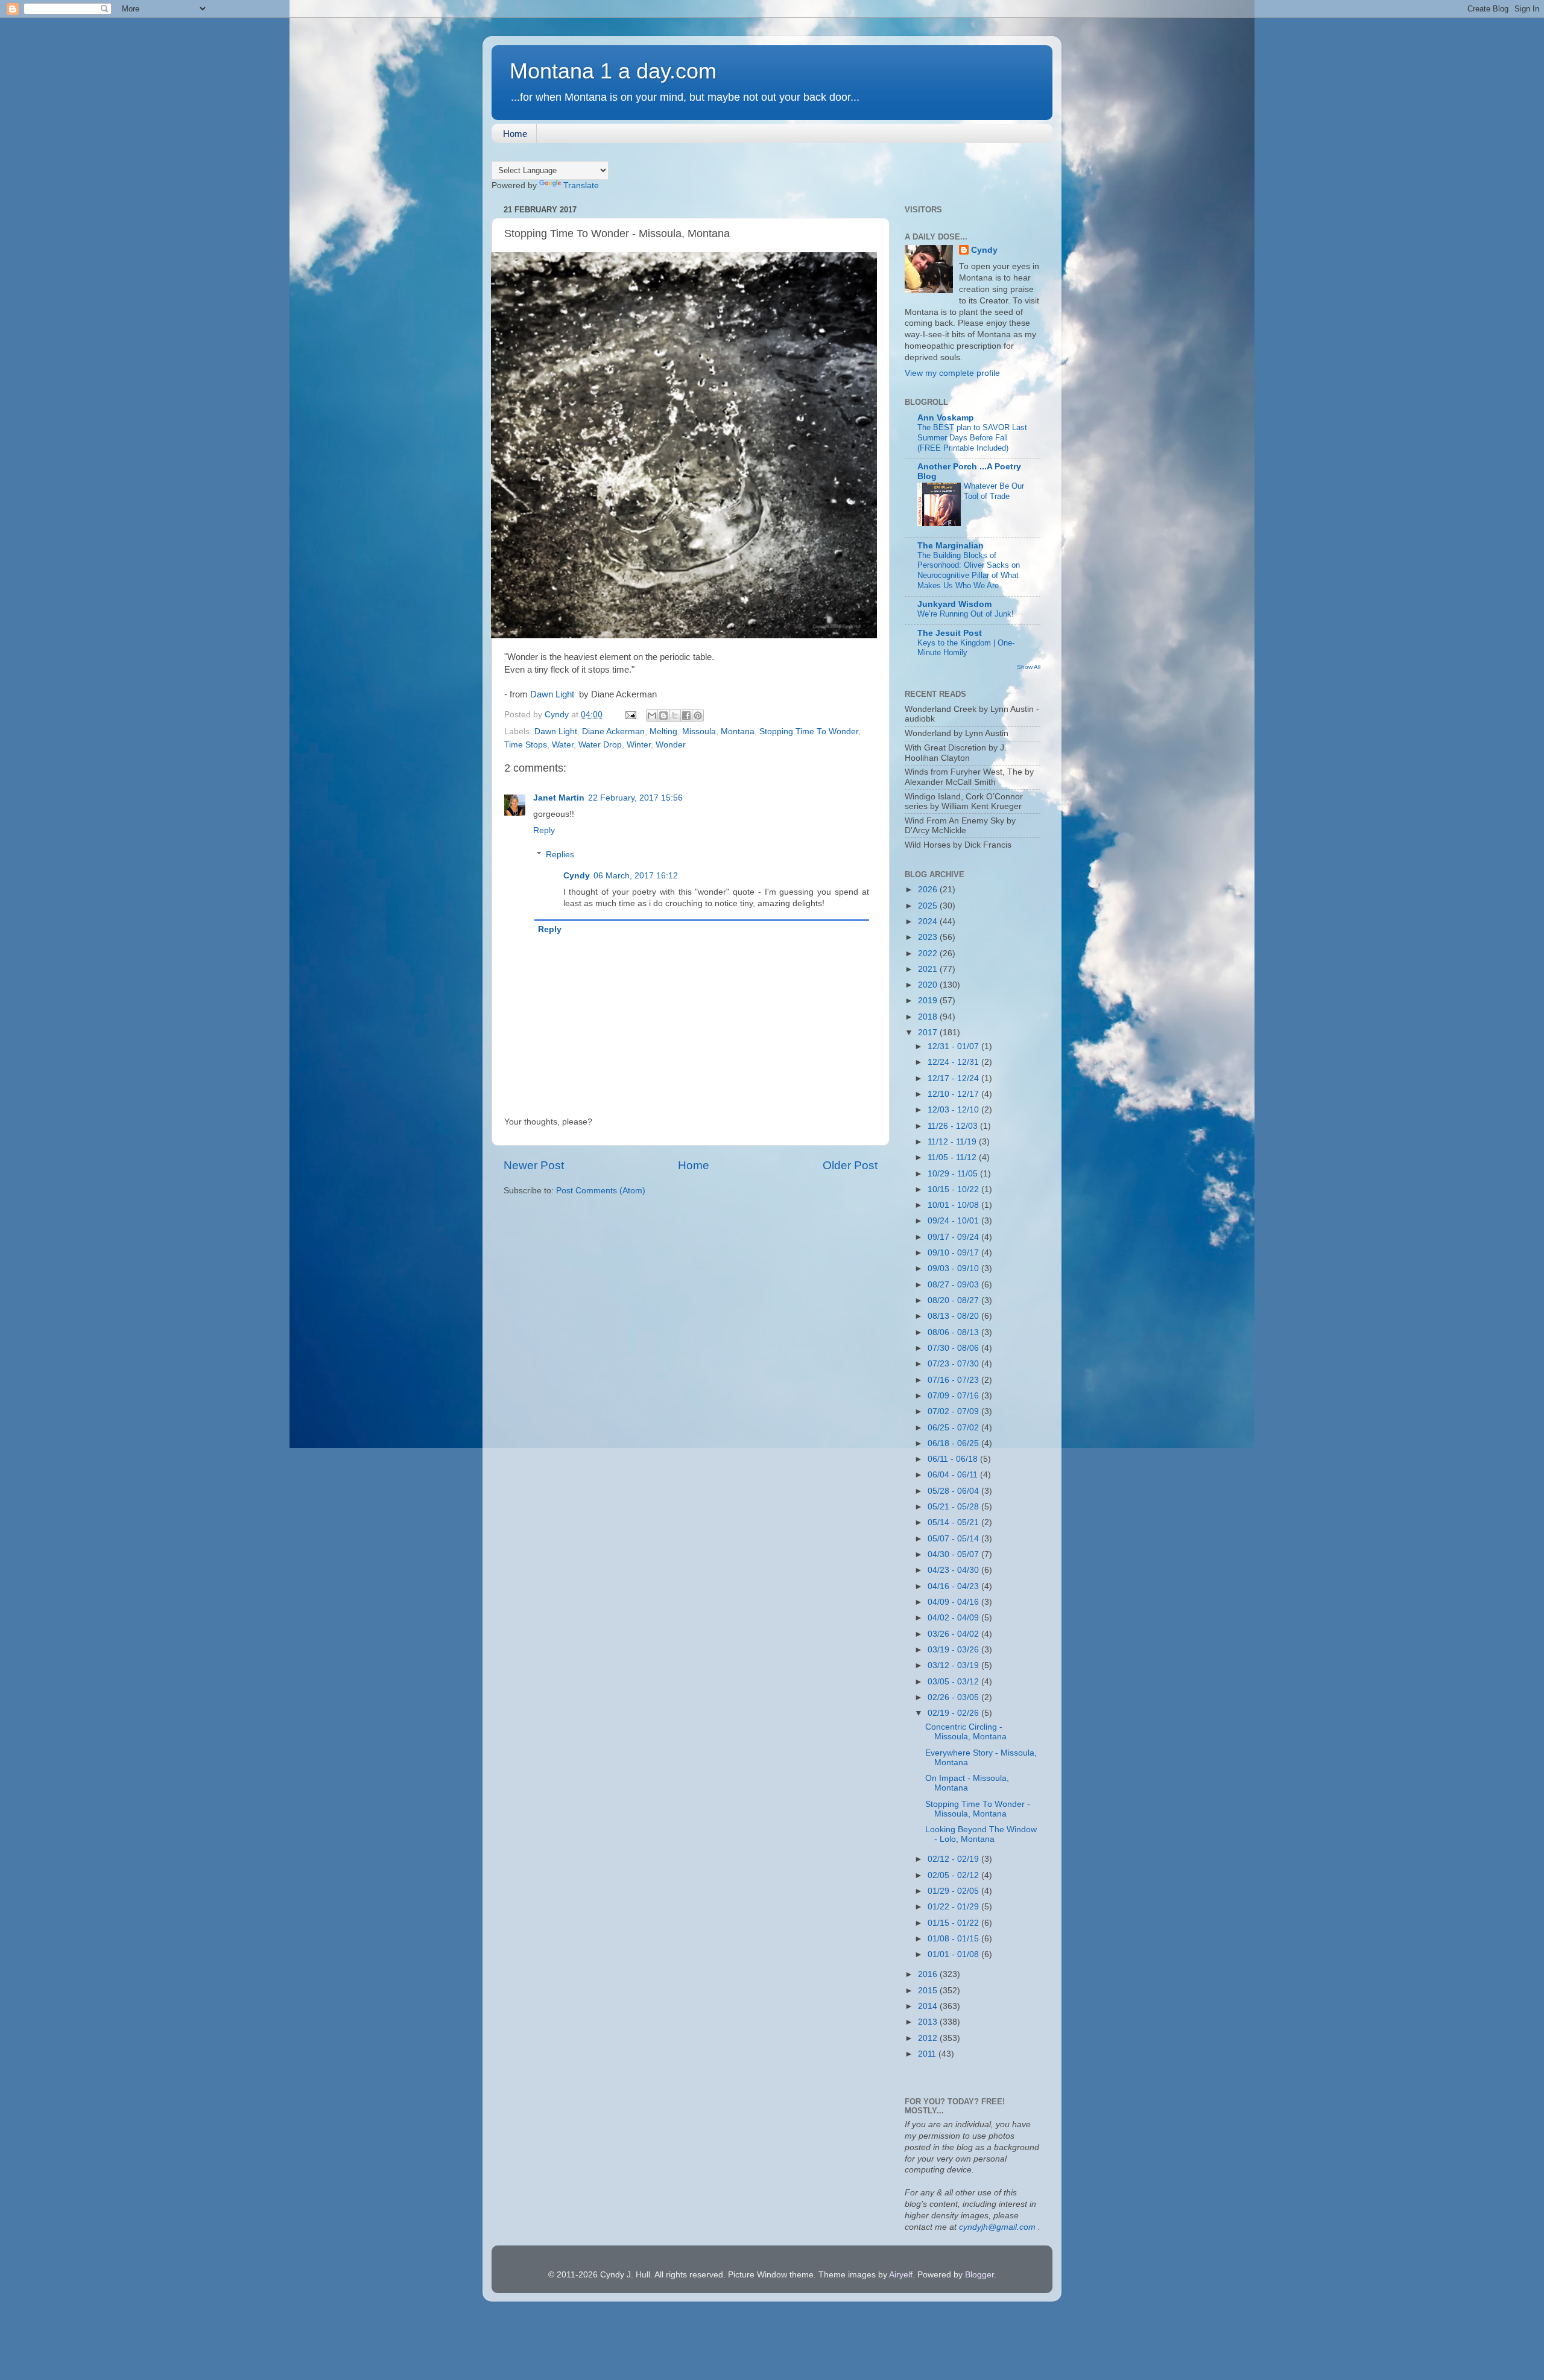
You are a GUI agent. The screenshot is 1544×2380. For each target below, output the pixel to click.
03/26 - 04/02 (954, 1634)
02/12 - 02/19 (954, 1859)
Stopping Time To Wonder (809, 731)
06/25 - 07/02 (954, 1428)
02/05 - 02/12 (954, 1875)
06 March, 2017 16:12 (636, 876)
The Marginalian (951, 546)
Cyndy (577, 876)
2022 (929, 954)
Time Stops (526, 745)
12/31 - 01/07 (954, 1046)
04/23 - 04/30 (954, 1570)
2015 (929, 1991)
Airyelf (901, 2275)
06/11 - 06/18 (954, 1459)
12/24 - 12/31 (954, 1062)
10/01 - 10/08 (954, 1205)
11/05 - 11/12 (953, 1157)
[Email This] (652, 716)
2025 (929, 906)
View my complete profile (952, 373)
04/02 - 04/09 (954, 1618)
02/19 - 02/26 (954, 1713)
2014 (929, 2006)
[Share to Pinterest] (698, 716)
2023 (929, 937)
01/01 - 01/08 (954, 1954)
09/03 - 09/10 (954, 1268)
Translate (581, 186)
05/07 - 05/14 (954, 1539)
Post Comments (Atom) (601, 1191)
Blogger (979, 2275)
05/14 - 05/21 (954, 1522)
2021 (929, 969)
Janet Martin (559, 798)
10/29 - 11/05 (954, 1174)
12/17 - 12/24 (954, 1078)
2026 (929, 890)
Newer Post (534, 1165)
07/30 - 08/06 (954, 1348)
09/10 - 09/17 (954, 1253)
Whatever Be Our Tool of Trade (994, 491)
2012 (929, 2038)
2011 (928, 2054)
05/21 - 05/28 (954, 1507)
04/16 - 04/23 (954, 1586)
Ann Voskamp (946, 418)
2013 (929, 2022)
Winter (639, 745)
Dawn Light (553, 694)
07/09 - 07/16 (954, 1396)
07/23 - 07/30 (954, 1364)
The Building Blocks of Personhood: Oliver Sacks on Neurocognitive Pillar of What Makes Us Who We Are (969, 570)
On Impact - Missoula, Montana (967, 1783)
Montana (738, 731)
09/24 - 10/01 (954, 1221)
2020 (929, 985)
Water (563, 745)
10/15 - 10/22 (954, 1189)
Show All (1029, 667)
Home (515, 134)
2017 (929, 1033)
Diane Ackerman (613, 731)
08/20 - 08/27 (954, 1300)
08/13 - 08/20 (954, 1316)
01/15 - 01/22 (954, 1923)
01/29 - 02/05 (954, 1891)
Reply (544, 830)
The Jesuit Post (950, 633)
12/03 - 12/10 (954, 1110)
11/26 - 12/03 (954, 1126)
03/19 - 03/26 (954, 1650)
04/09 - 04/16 (954, 1602)
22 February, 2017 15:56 (635, 798)
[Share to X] (675, 716)
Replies (560, 855)
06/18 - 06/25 (954, 1443)
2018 (929, 1017)
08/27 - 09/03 (954, 1285)
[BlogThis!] (663, 716)
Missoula (699, 731)
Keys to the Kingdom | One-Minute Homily (966, 648)
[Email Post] (630, 715)
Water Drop (600, 745)
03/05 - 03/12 (954, 1682)
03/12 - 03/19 (954, 1665)
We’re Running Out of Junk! (966, 614)
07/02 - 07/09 (954, 1411)
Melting (663, 731)
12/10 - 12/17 (954, 1094)
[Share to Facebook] (686, 716)
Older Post (850, 1165)
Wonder (671, 745)
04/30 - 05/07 (954, 1554)
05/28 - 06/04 (954, 1491)
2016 (929, 1974)
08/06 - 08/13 (954, 1332)
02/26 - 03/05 (954, 1697)
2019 (929, 1001)
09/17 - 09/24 (954, 1237)
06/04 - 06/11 (954, 1475)
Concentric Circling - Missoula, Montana (966, 1732)
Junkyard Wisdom (954, 604)
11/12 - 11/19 (953, 1142)
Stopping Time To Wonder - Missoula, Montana (978, 1809)
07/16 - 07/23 (954, 1380)
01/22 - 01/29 (954, 1907)
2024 (929, 922)
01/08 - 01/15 (954, 1939)
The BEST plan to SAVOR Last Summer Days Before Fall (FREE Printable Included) (972, 437)
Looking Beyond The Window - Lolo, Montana (981, 1834)
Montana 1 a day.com (613, 71)
